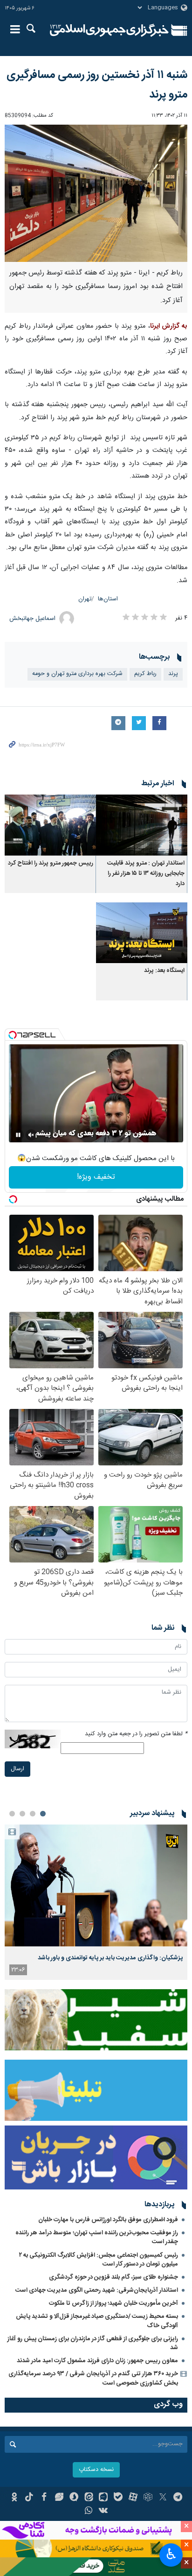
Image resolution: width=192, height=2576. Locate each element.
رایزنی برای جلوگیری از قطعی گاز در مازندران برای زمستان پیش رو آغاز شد (93, 2343)
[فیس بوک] (44, 2498)
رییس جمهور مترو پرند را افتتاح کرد (51, 863)
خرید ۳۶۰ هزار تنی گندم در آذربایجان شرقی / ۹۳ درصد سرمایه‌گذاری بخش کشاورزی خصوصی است (93, 2378)
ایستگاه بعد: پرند (164, 971)
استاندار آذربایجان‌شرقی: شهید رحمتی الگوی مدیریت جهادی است (97, 2290)
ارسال (17, 1769)
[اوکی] (14, 2498)
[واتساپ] (89, 2512)
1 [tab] (43, 1814)
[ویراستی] (59, 2498)
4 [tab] (12, 1814)
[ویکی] (104, 2512)
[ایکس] (163, 2498)
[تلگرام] (178, 2498)
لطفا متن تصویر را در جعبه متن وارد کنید (136, 1734)
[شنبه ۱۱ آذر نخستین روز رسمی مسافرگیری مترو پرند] (96, 193)
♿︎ (171, 2554)
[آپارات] (133, 2498)
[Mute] (31, 1135)
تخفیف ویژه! (96, 1177)
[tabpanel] (96, 1902)
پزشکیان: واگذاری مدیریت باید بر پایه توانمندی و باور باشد (110, 1958)
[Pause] (18, 1135)
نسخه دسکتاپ (96, 2470)
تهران (85, 599)
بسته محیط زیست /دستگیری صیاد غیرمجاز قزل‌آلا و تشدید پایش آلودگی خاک (97, 2321)
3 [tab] (22, 1814)
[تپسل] (13, 1035)
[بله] (118, 2498)
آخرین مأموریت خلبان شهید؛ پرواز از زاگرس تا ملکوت (113, 2303)
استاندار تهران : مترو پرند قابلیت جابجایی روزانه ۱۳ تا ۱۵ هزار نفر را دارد (146, 874)
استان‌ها (108, 599)
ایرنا (109, 30)
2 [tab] (33, 1814)
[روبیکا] (148, 2498)
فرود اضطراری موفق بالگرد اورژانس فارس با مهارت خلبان (108, 2220)
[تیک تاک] (29, 2498)
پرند (173, 674)
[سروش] (74, 2498)
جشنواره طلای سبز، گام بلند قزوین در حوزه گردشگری (113, 2277)
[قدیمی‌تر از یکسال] (142, 825)
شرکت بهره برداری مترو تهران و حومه (77, 674)
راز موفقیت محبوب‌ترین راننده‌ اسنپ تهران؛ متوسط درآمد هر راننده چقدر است (97, 2237)
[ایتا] (89, 2498)
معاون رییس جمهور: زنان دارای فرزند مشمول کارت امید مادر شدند (97, 2361)
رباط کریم (145, 674)
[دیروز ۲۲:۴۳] (96, 1885)
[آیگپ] (104, 2498)
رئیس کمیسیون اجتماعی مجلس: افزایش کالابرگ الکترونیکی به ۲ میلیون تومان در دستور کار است (99, 2260)
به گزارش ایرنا (169, 326)
